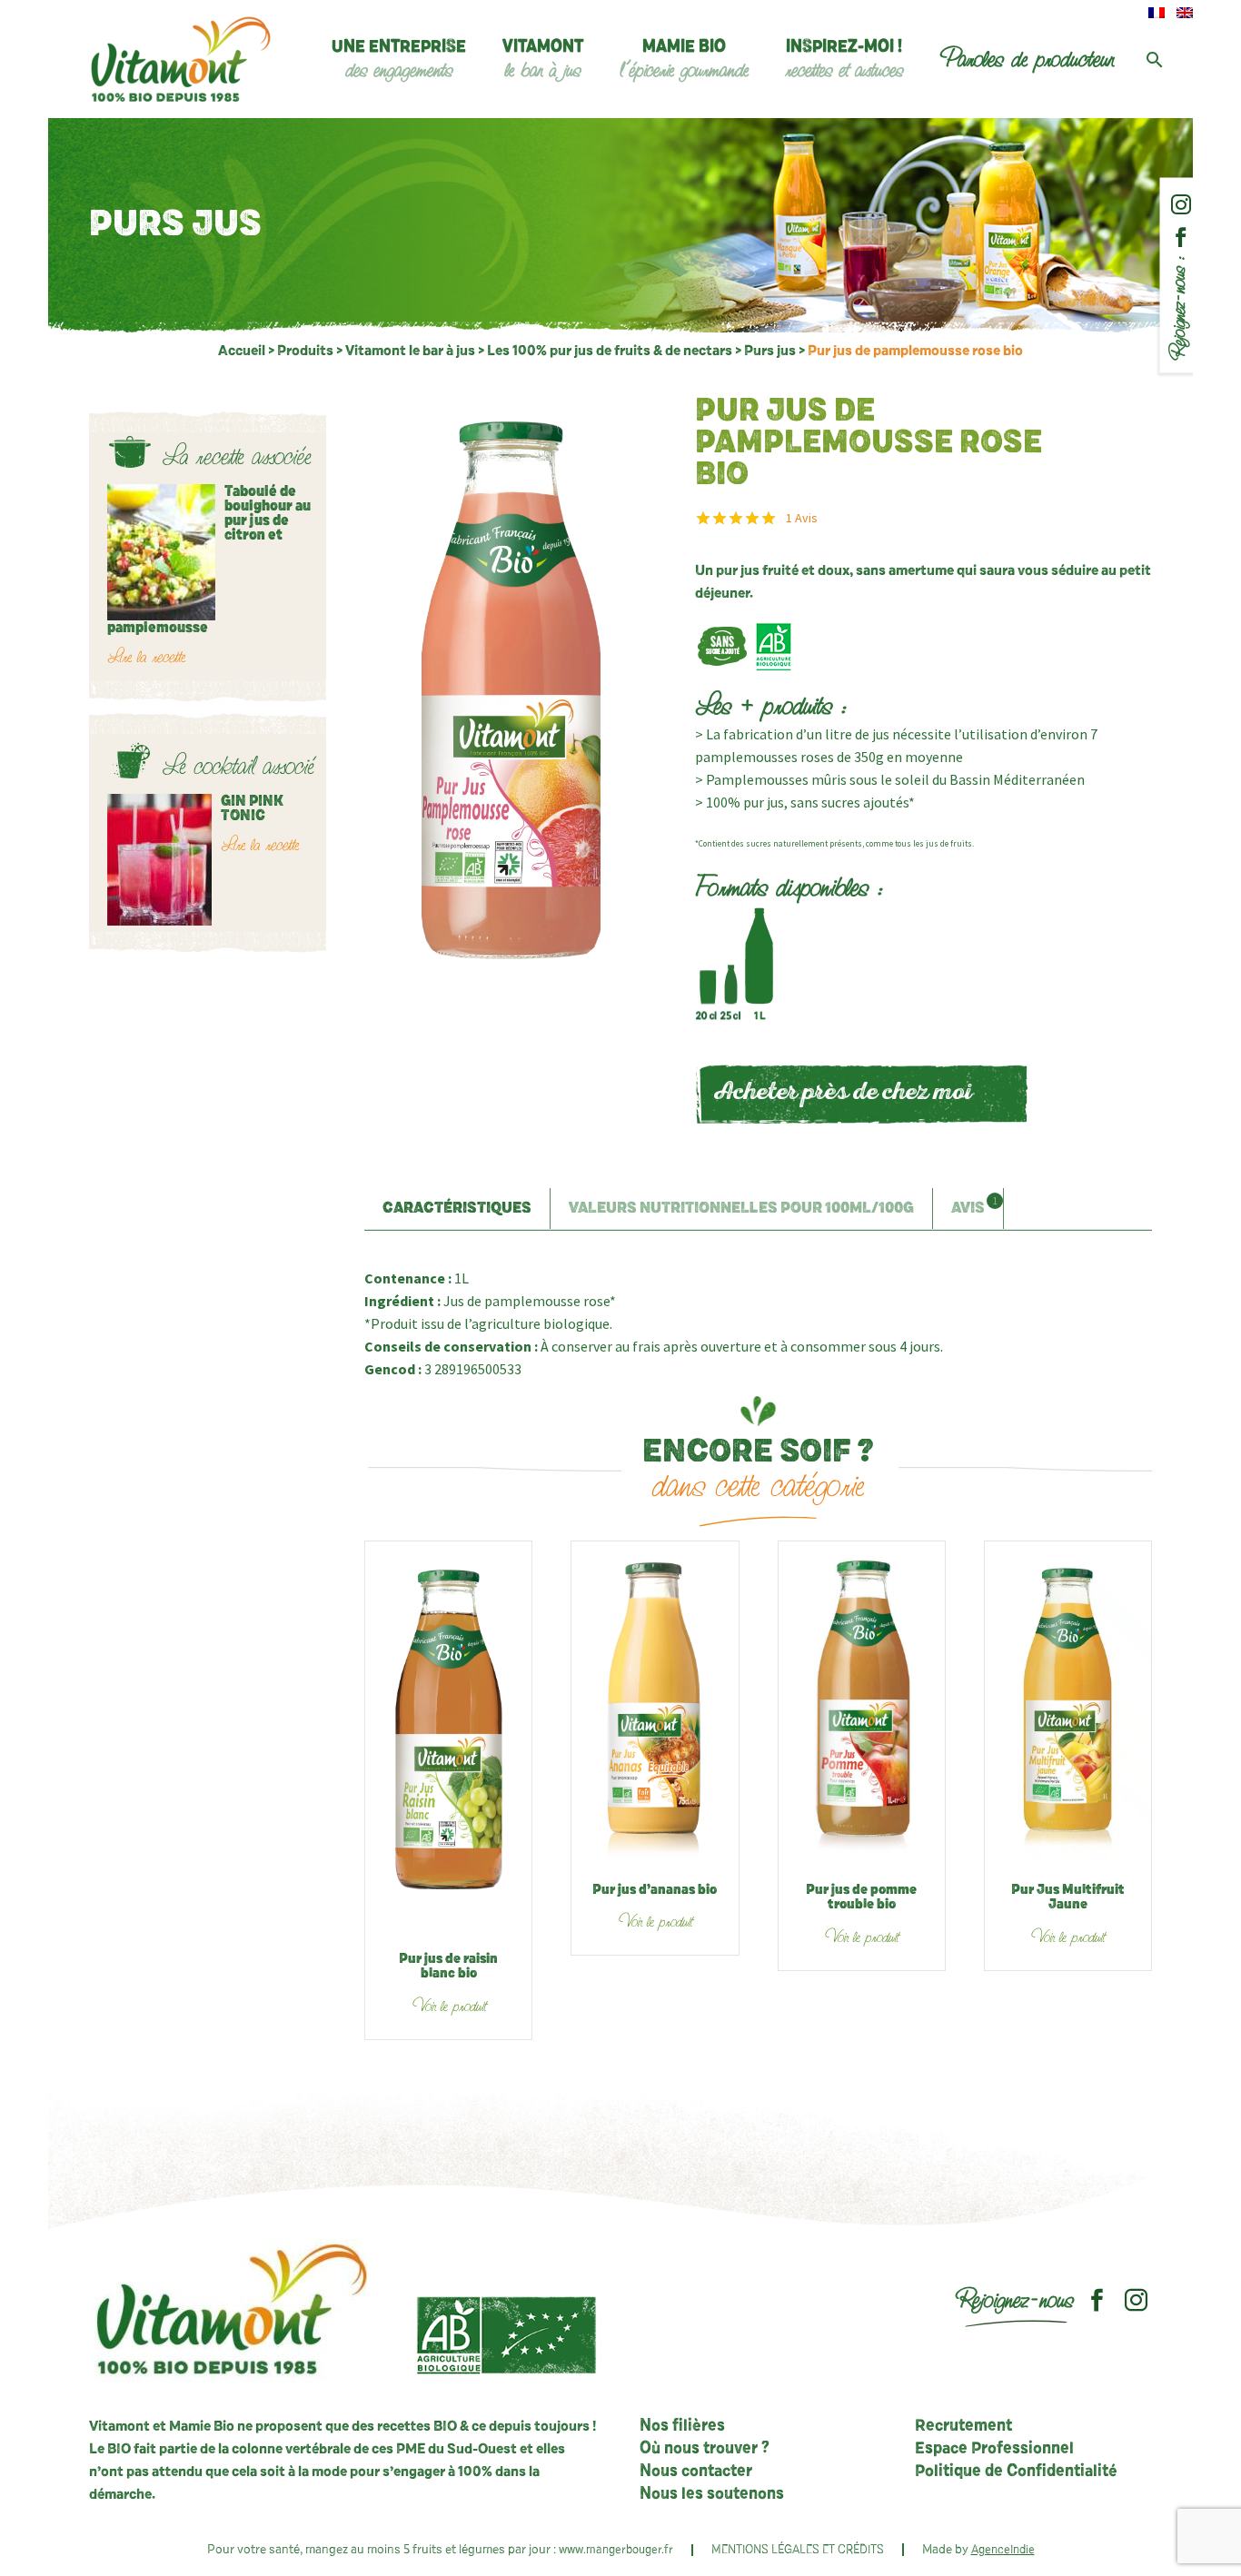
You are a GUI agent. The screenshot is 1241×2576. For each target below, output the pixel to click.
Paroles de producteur (1027, 59)
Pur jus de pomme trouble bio (861, 1897)
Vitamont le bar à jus (410, 351)
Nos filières (682, 2426)
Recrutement (963, 2426)
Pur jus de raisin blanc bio (448, 1967)
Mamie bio (684, 60)
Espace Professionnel (994, 2449)
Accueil (242, 351)
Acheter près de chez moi (843, 1094)
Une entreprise (399, 60)
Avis (802, 518)
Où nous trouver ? (705, 2449)
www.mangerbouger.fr (616, 2550)
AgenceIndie (1003, 2550)
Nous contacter (696, 2472)
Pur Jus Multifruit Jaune (1068, 1897)
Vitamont (543, 60)
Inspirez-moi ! (844, 60)
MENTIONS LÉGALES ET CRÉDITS (798, 2550)
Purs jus (770, 351)
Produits (305, 351)
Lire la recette (146, 657)
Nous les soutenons (712, 2494)
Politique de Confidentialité (1016, 2472)
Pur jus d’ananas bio (655, 1890)
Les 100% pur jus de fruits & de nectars (610, 351)
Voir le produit (449, 2006)
